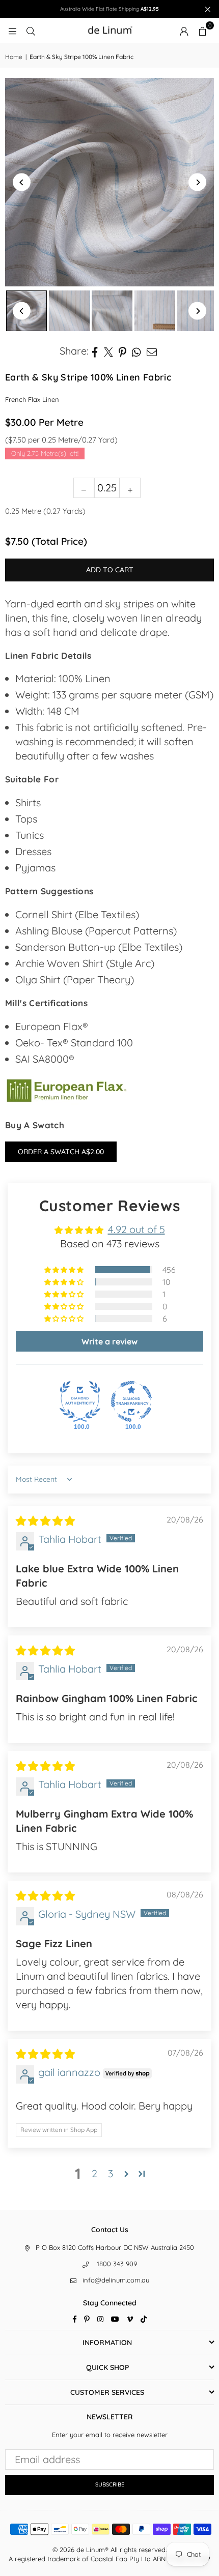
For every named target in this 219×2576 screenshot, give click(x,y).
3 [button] (111, 2173)
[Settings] (184, 31)
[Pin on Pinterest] (123, 351)
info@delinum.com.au (116, 2280)
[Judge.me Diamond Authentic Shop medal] (80, 1401)
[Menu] (12, 30)
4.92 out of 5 (136, 1229)
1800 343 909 (117, 2264)
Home (14, 57)
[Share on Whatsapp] (137, 351)
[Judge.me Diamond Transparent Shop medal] (131, 1401)
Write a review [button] (109, 1341)
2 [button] (94, 2173)
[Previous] (22, 182)
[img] (45, 1521)
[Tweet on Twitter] (109, 351)
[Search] (31, 30)
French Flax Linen (32, 399)
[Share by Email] (152, 351)
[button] (202, 31)
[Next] (197, 182)
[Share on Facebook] (95, 351)
